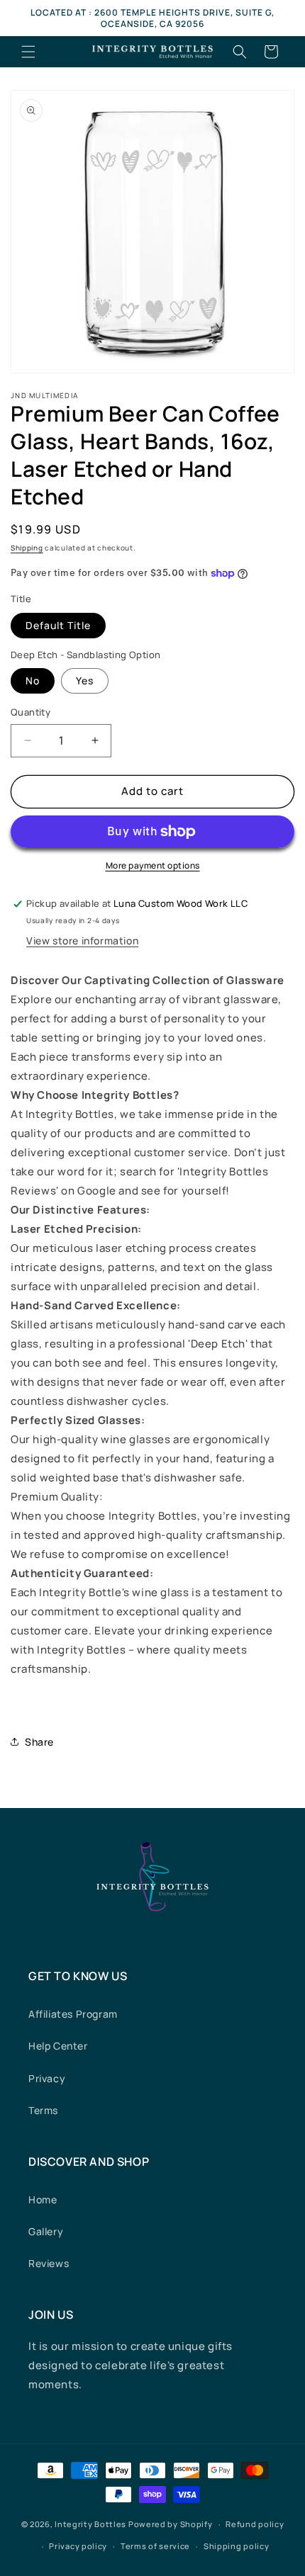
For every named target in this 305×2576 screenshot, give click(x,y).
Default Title (58, 625)
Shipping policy (237, 2546)
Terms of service (155, 2546)
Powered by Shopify (171, 2524)
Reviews (49, 2263)
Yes (85, 680)
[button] (28, 52)
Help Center (58, 2046)
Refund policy (255, 2524)
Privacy (47, 2078)
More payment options (153, 865)
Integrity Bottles (90, 2524)
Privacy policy (78, 2546)
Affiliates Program (73, 2014)
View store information (82, 940)
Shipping (27, 548)
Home (43, 2199)
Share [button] (39, 1742)
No (33, 680)
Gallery (46, 2231)
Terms (43, 2110)
